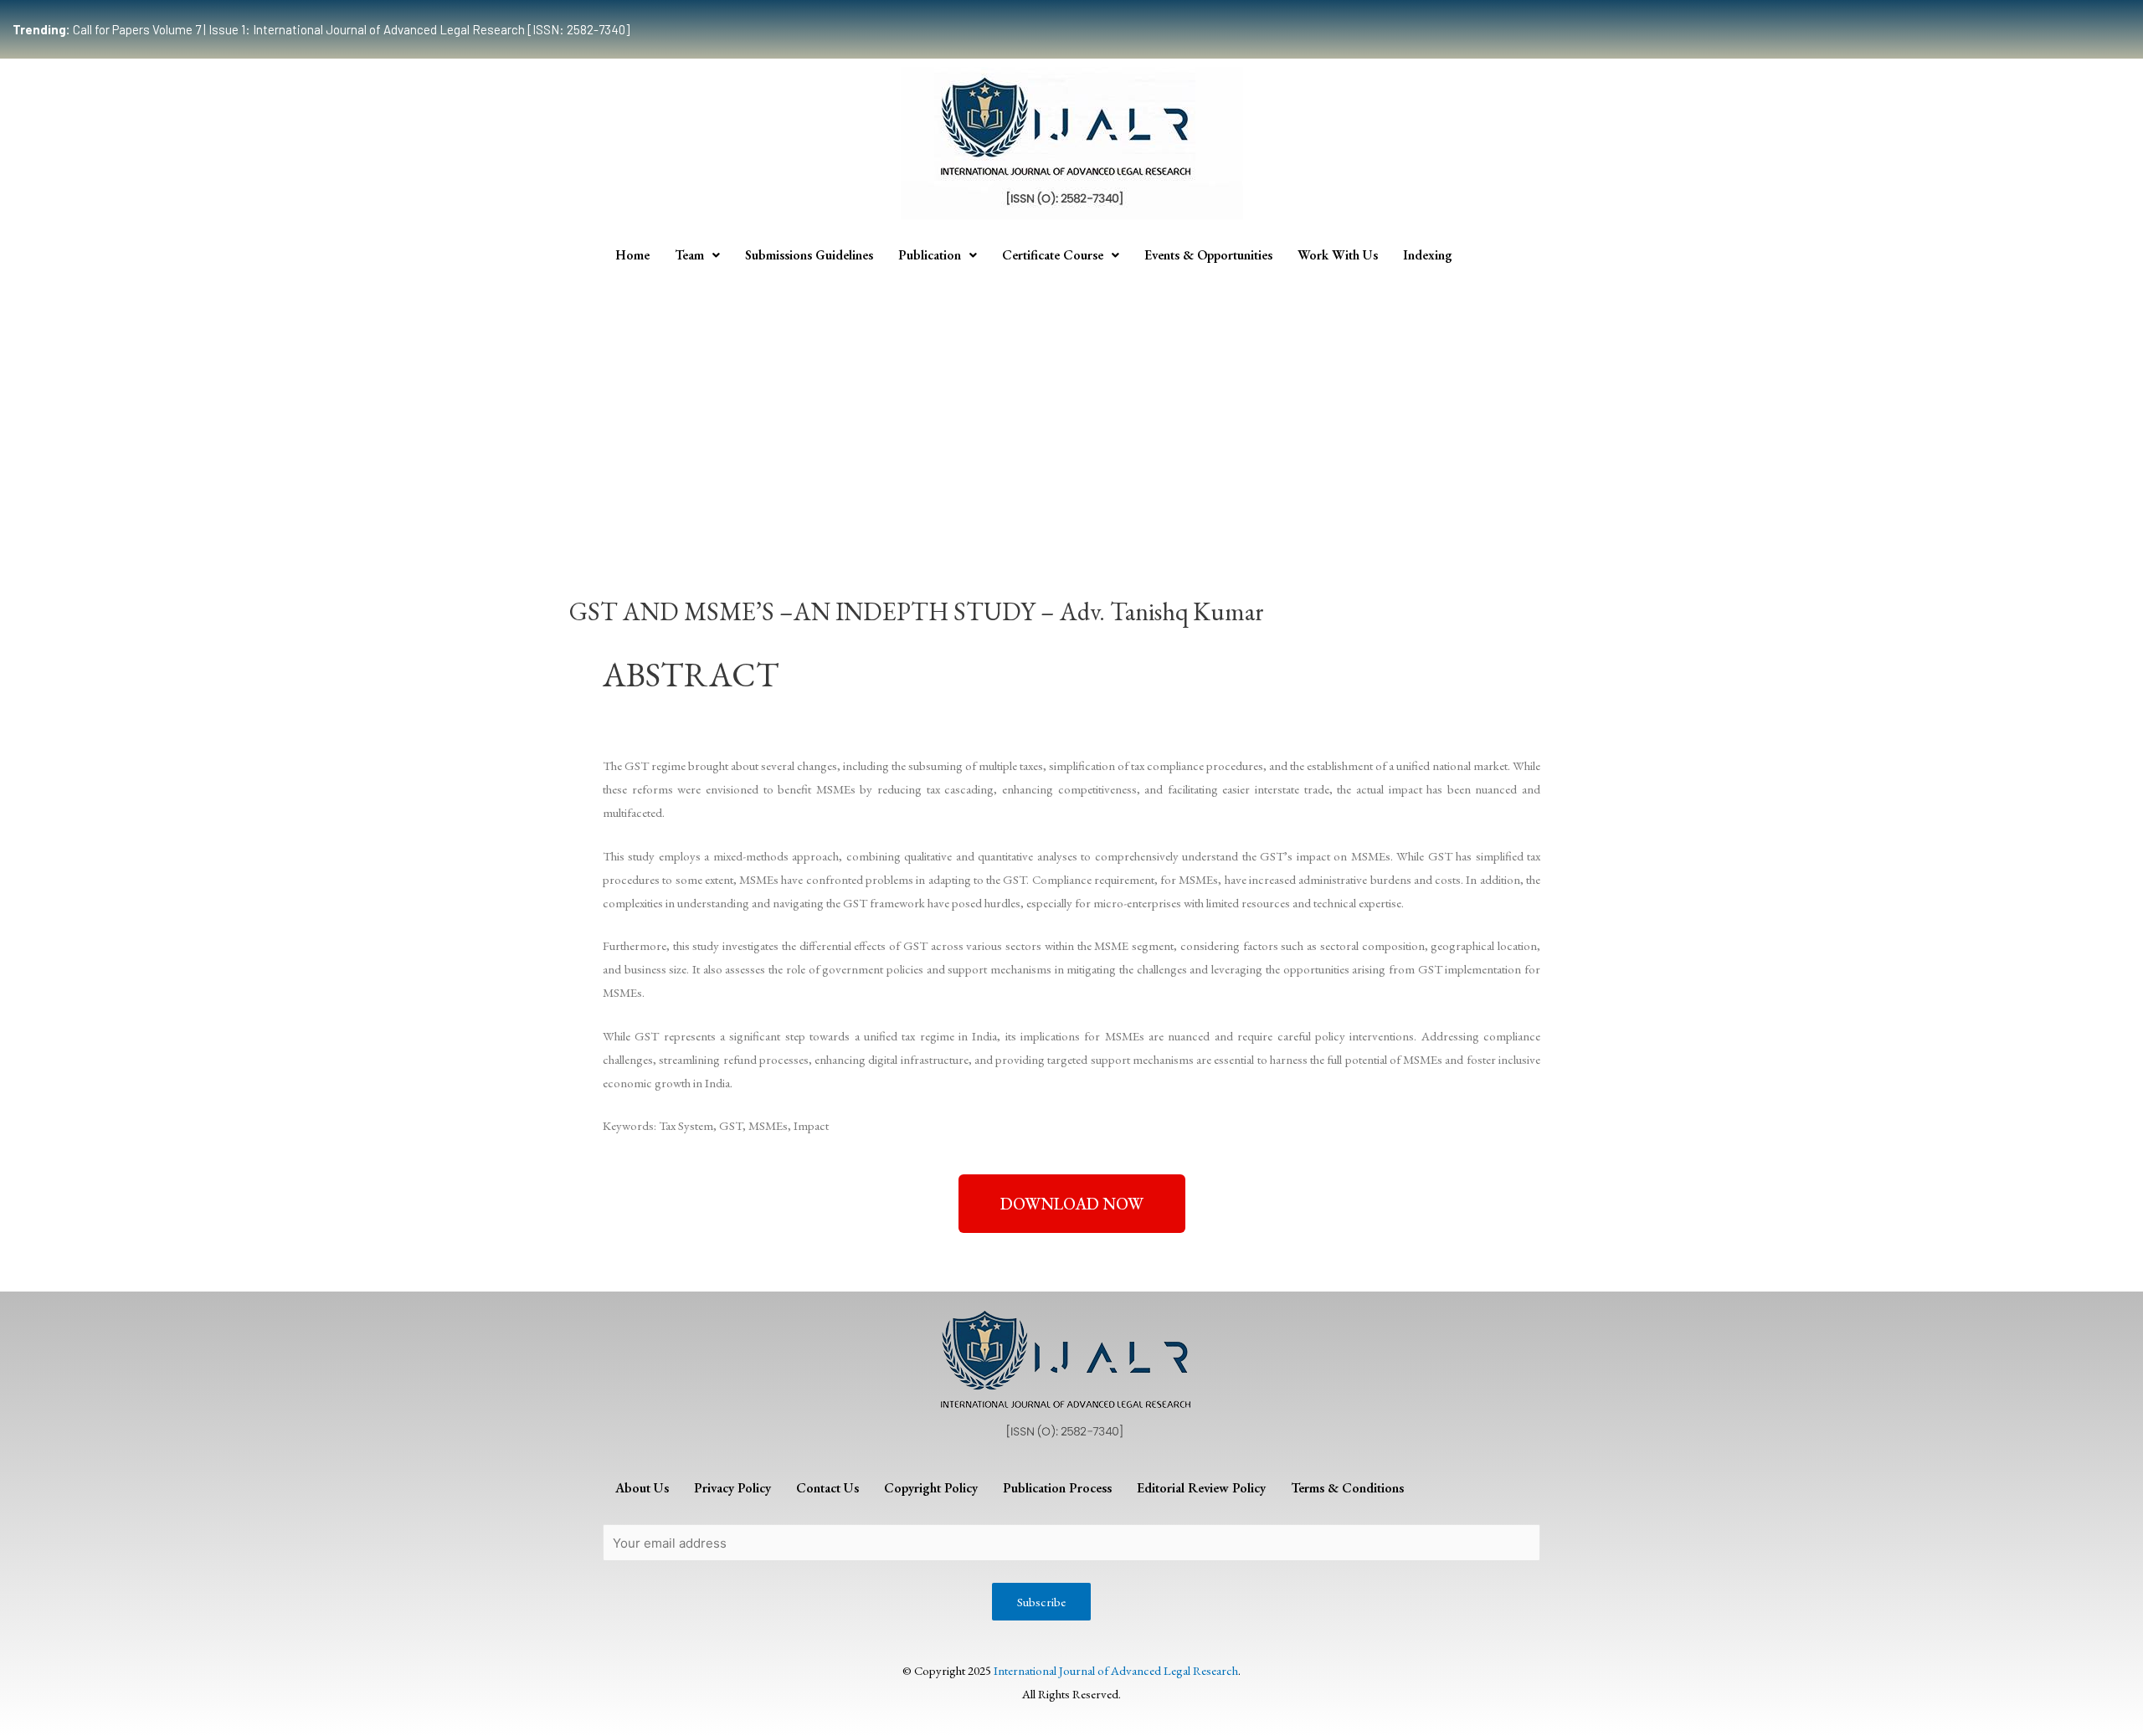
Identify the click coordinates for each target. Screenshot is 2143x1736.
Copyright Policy (931, 1488)
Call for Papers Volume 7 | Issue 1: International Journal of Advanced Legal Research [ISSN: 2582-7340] (321, 29)
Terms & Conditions (1347, 1488)
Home (632, 255)
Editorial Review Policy (1201, 1488)
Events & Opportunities (1208, 255)
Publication (930, 255)
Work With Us (1338, 255)
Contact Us (827, 1488)
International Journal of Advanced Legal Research (1116, 1670)
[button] (1072, 1204)
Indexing (1428, 255)
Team (689, 255)
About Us (642, 1488)
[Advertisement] (1071, 400)
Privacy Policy (732, 1488)
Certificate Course (1053, 255)
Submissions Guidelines (809, 255)
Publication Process (1057, 1488)
